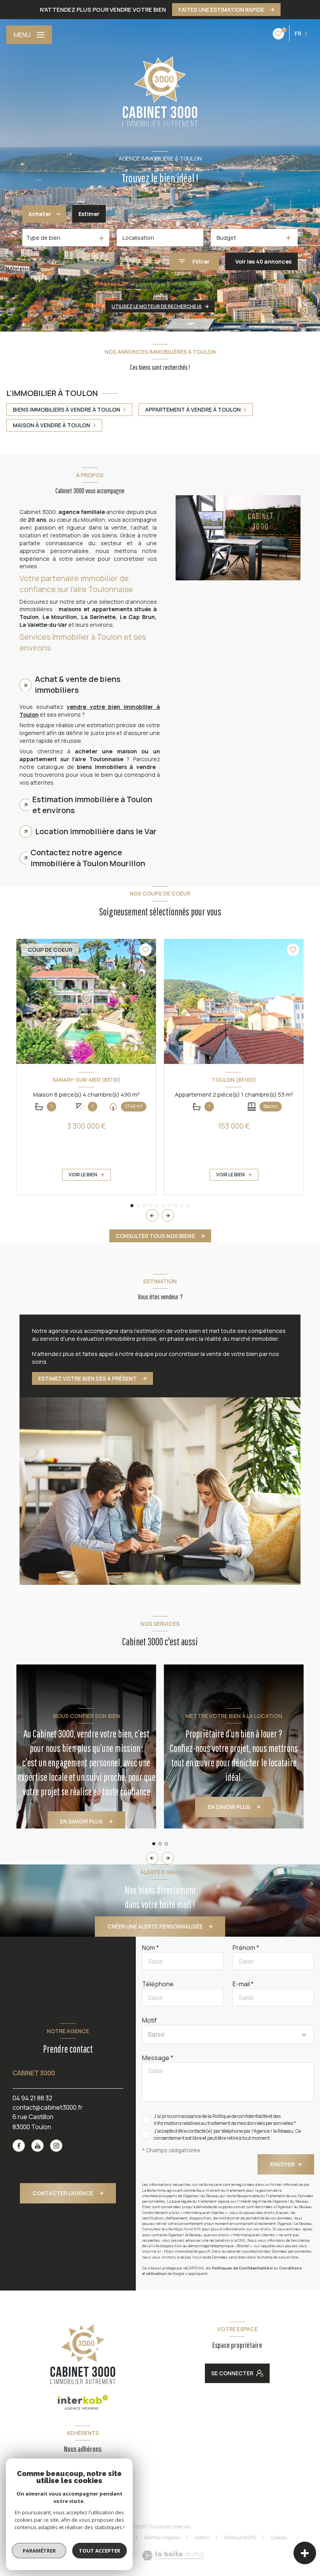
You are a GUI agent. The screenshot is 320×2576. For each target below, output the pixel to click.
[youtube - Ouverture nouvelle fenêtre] (37, 2146)
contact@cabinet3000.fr (48, 2107)
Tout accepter (100, 2551)
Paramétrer (39, 2551)
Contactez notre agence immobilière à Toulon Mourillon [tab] (88, 858)
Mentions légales (162, 2538)
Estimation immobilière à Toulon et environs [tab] (92, 805)
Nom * (150, 1948)
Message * (158, 2058)
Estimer (89, 214)
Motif (149, 2020)
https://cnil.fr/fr (187, 2229)
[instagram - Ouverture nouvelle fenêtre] (56, 2146)
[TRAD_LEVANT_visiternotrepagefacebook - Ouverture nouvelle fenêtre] (19, 2146)
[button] (168, 1215)
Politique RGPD (240, 2538)
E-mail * (243, 1984)
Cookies (279, 2538)
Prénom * (246, 1948)
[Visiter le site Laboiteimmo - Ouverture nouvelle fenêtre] (173, 2555)
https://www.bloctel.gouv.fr (187, 2251)
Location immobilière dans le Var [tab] (96, 831)
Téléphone (158, 1984)
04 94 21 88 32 (32, 2098)
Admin (202, 2538)
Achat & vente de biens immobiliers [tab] (78, 684)
